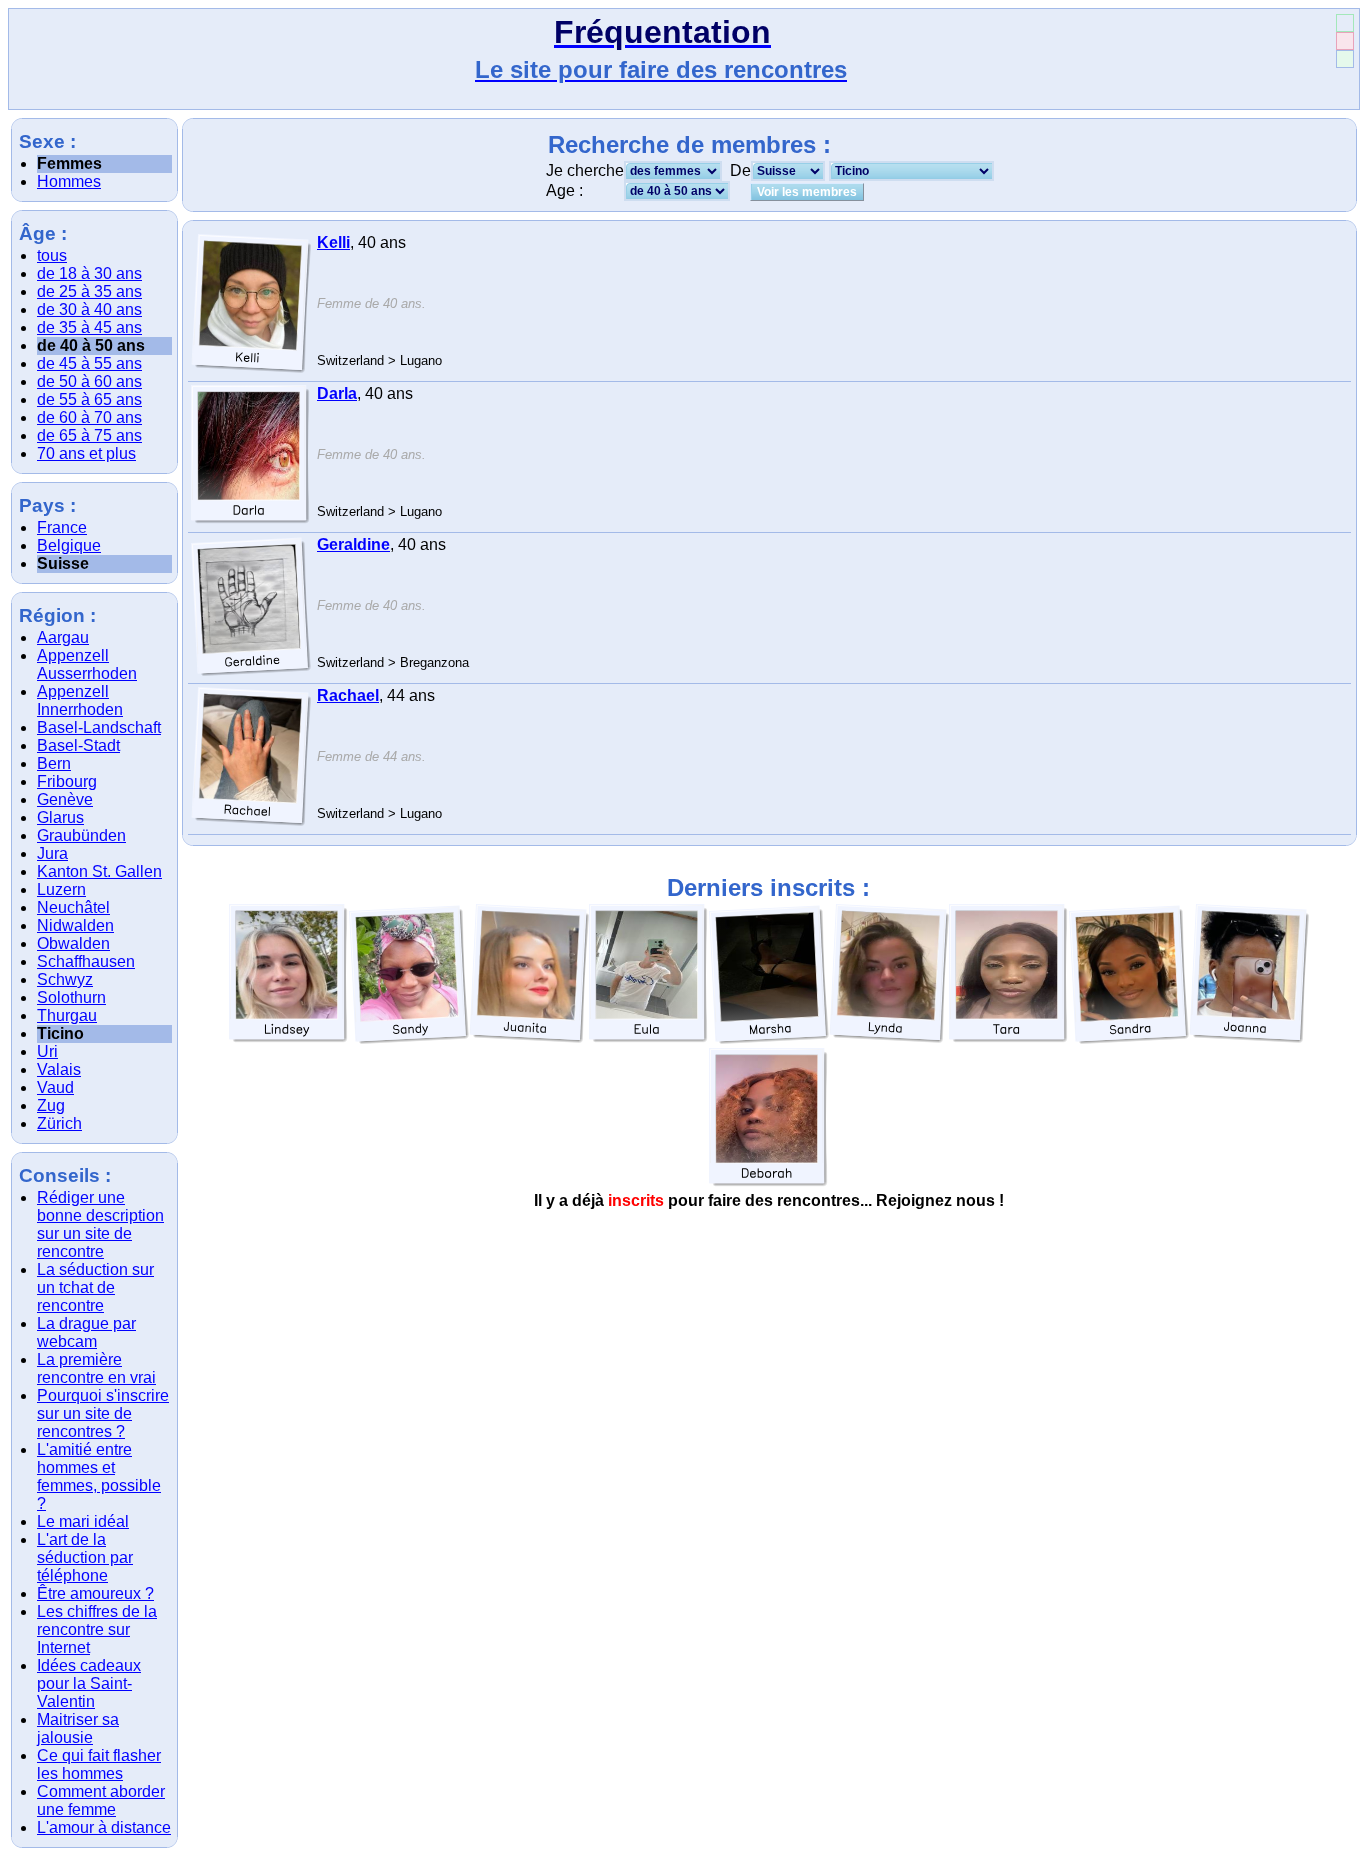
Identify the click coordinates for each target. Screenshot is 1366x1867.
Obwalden (73, 943)
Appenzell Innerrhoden (80, 700)
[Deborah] (769, 1118)
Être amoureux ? (95, 1593)
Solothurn (71, 997)
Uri (47, 1051)
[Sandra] (1129, 974)
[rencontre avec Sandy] (409, 1038)
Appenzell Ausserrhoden (87, 664)
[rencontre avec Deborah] (769, 1182)
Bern (54, 763)
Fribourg (67, 781)
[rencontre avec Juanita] (529, 1038)
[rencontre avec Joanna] (1249, 1038)
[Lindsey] (289, 974)
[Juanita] (529, 974)
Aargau (63, 637)
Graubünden (81, 835)
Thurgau (67, 1015)
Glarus (60, 817)
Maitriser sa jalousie (78, 1728)
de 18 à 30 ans (89, 273)
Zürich (59, 1123)
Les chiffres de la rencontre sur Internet (97, 1629)
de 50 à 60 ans (89, 381)
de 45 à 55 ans (89, 363)
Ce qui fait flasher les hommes (99, 1764)
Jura (52, 853)
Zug (51, 1105)
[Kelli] (251, 304)
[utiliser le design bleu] (1345, 23)
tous (52, 255)
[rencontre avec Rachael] (251, 821)
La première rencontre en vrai (96, 1368)
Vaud (55, 1087)
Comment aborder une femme (101, 1800)
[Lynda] (889, 974)
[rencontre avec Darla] (251, 519)
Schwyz (65, 979)
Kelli (333, 242)
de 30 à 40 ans (89, 309)
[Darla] (251, 455)
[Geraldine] (251, 606)
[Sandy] (409, 974)
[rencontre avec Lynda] (889, 1038)
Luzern (61, 889)
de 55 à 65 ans (89, 399)
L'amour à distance (104, 1827)
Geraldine (353, 544)
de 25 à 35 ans (89, 291)
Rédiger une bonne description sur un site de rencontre (100, 1224)
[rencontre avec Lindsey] (289, 1038)
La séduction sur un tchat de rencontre (95, 1287)
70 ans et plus (86, 453)
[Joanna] (1249, 974)
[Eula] (649, 974)
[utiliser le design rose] (1345, 41)
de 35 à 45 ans (89, 327)
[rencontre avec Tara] (1009, 1038)
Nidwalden (75, 925)
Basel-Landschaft (99, 727)
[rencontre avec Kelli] (251, 368)
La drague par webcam (86, 1332)
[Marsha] (769, 974)
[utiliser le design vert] (1345, 59)
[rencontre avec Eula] (649, 1038)
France (62, 527)
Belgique (69, 545)
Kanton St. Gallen (99, 871)
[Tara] (1009, 974)
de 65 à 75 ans (89, 435)
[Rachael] (251, 757)
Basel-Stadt (78, 745)
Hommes (69, 181)
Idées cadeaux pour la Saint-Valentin (89, 1683)
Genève (65, 799)
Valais (59, 1069)
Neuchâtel (73, 907)
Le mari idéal (83, 1521)
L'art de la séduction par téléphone (85, 1557)
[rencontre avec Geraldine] (251, 670)
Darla (337, 393)
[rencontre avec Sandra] (1129, 1038)
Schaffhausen (86, 961)
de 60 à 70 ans (89, 417)
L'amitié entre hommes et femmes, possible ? (99, 1476)
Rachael (348, 695)
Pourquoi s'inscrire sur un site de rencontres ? (103, 1413)
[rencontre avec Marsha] (769, 1038)
